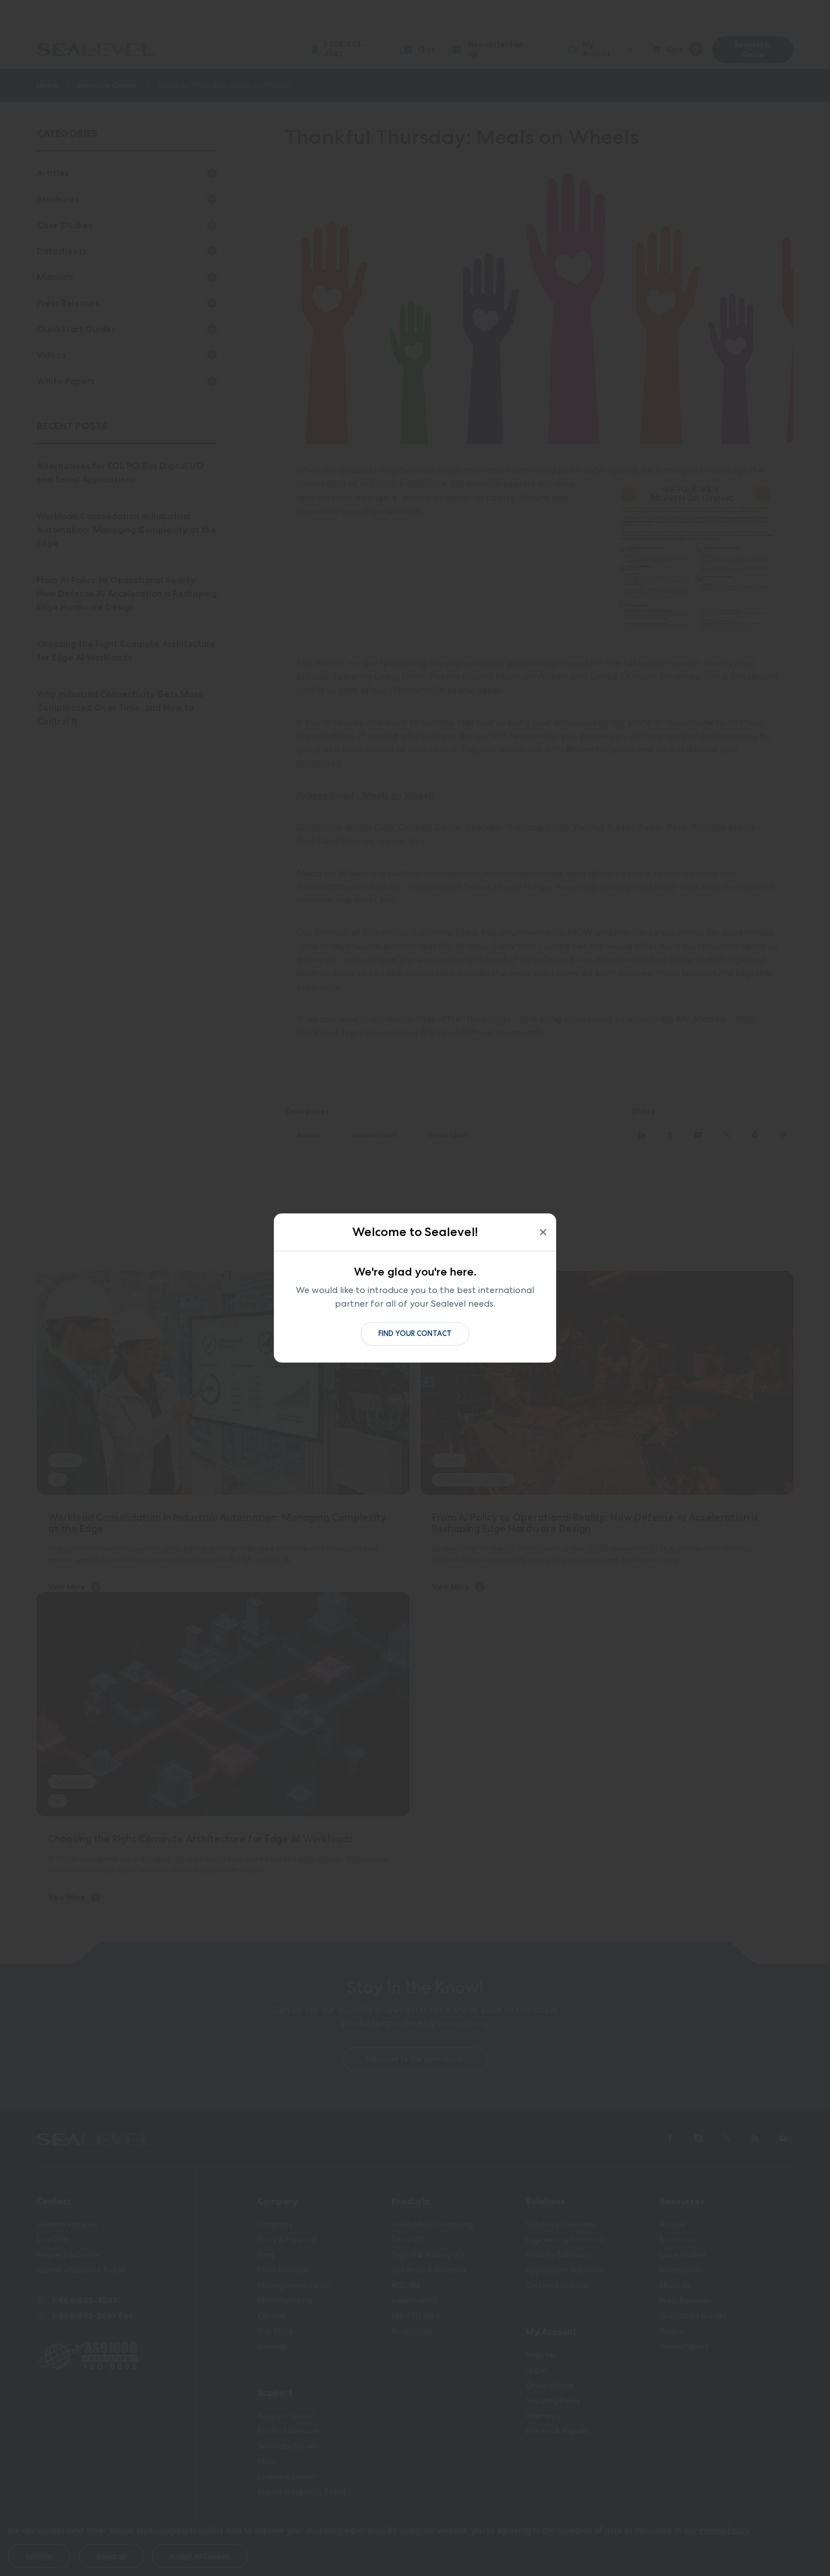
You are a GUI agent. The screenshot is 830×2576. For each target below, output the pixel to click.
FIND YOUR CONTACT (415, 1333)
